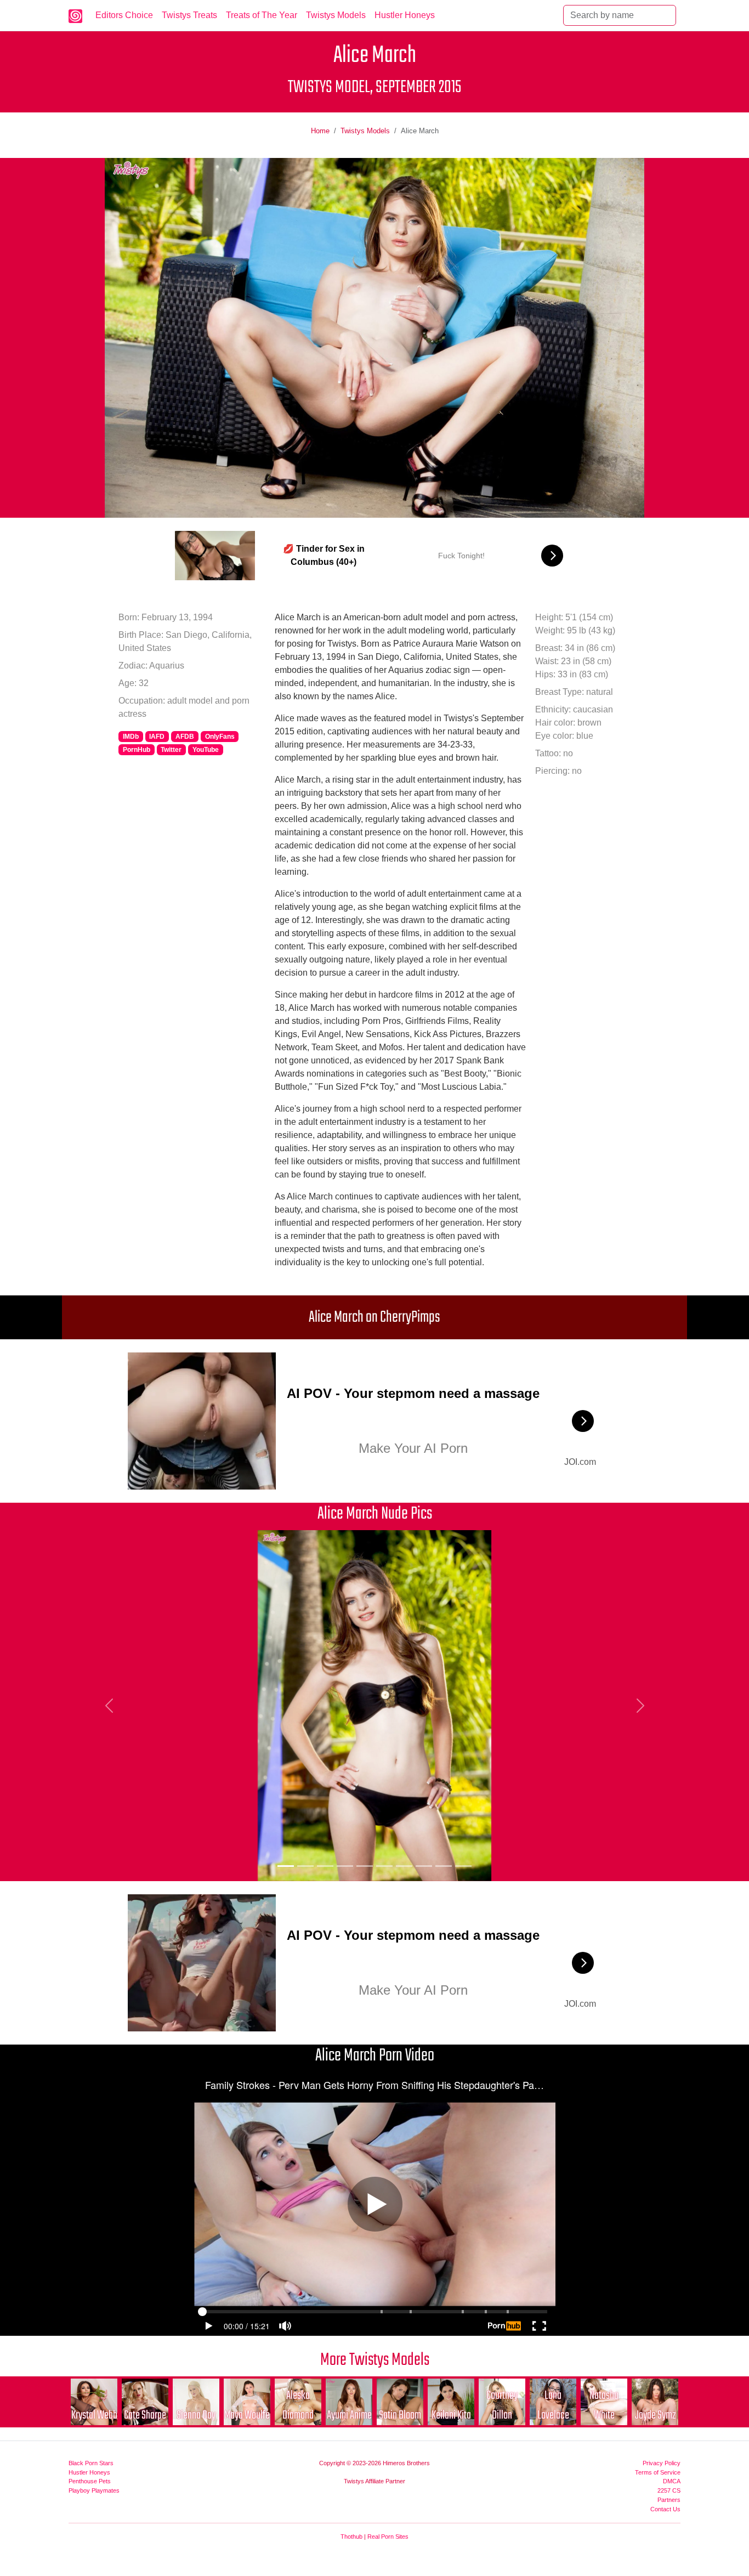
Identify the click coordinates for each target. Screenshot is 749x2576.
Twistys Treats (189, 15)
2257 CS (669, 2490)
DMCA (672, 2481)
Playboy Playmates (94, 2490)
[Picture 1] (286, 1866)
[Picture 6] (384, 1866)
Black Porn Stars (91, 2463)
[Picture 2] (305, 1866)
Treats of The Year (262, 15)
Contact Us (665, 2509)
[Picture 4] (345, 1866)
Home (320, 131)
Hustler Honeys (405, 15)
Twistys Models (336, 15)
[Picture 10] (463, 1866)
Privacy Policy (662, 2463)
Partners (669, 2500)
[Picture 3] (325, 1866)
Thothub (351, 2537)
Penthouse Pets (90, 2481)
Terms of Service (658, 2472)
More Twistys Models (375, 2360)
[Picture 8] (424, 1866)
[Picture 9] (444, 1866)
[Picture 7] (404, 1866)
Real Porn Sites (388, 2537)
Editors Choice (124, 15)
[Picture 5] (365, 1866)
